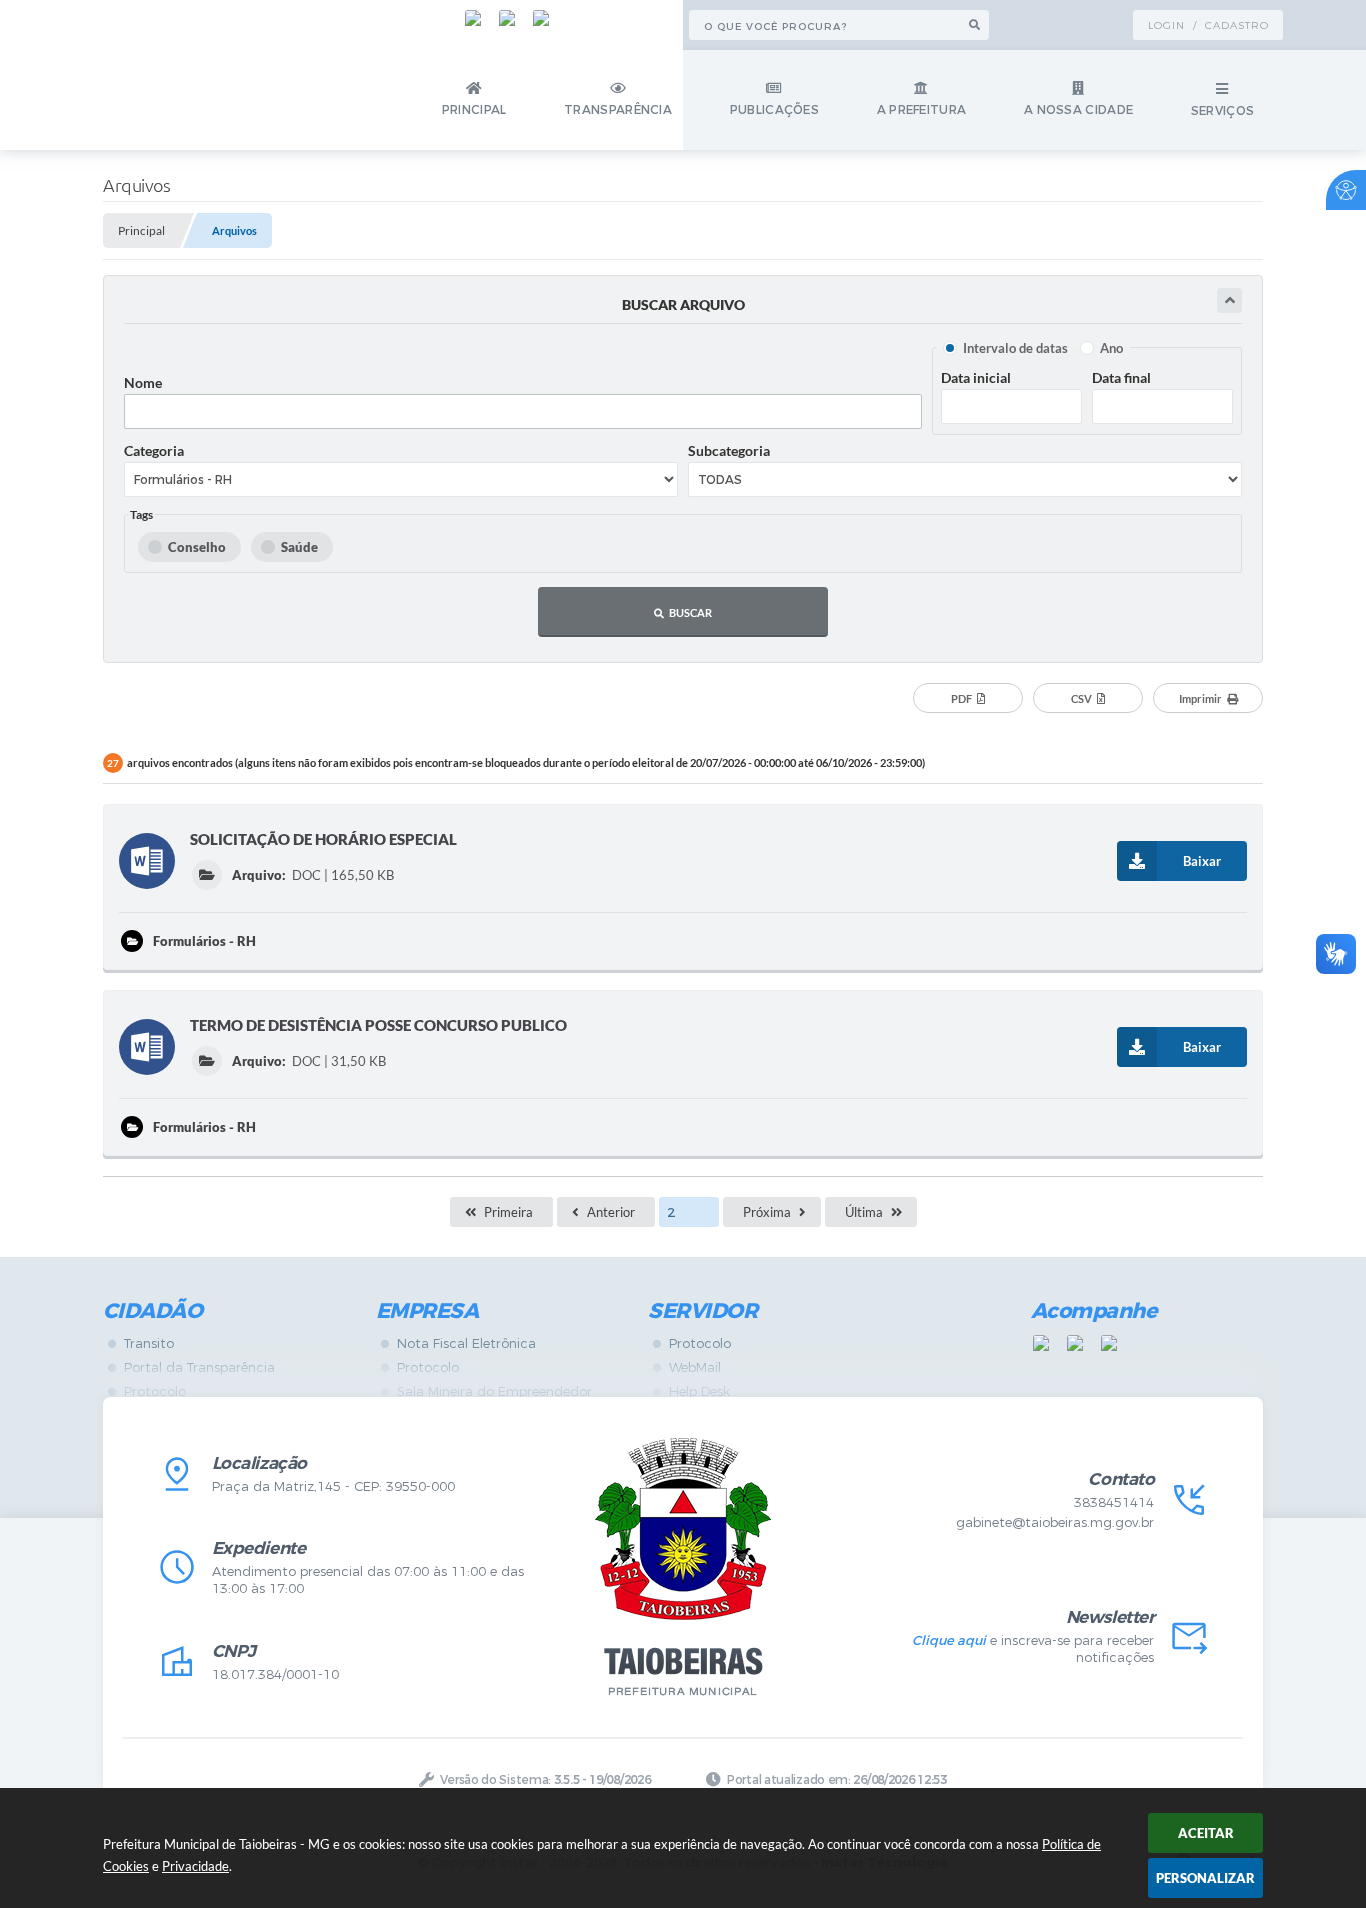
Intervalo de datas (1015, 348)
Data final (1121, 377)
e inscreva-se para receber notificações (1033, 1649)
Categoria (154, 450)
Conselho (197, 547)
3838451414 (1114, 1502)
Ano (1111, 348)
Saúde (299, 547)
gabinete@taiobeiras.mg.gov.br (1055, 1522)
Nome (143, 382)
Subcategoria (729, 450)
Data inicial (976, 377)
